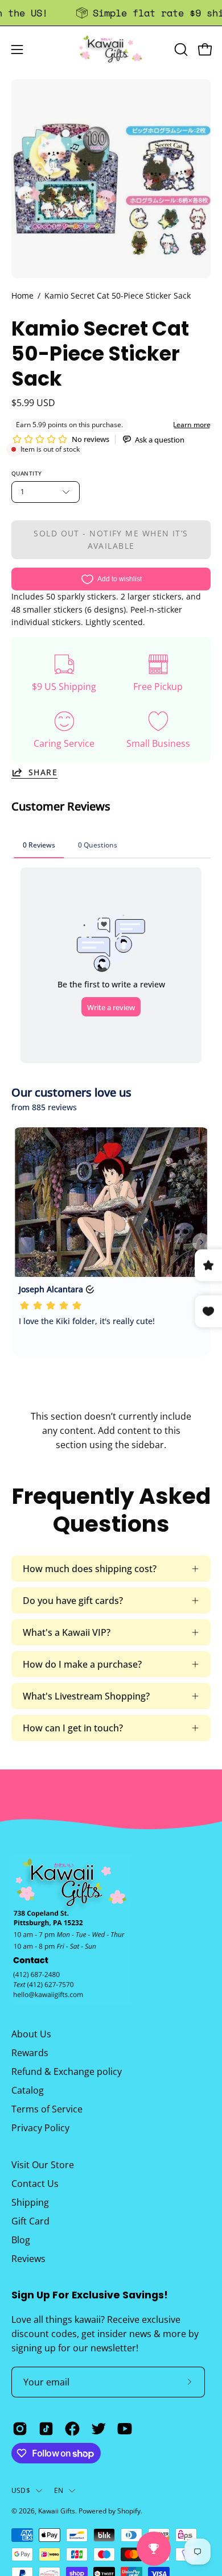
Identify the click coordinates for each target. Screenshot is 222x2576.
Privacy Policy (40, 2128)
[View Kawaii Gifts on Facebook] (72, 2429)
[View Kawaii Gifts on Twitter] (98, 2429)
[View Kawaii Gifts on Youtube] (125, 2429)
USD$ (21, 2490)
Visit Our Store (43, 2165)
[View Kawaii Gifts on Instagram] (20, 2429)
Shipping (30, 2202)
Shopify (129, 2511)
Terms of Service (47, 2109)
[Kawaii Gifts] (111, 49)
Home (22, 295)
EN (59, 2490)
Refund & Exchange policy (67, 2071)
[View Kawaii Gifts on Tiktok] (46, 2429)
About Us (31, 2034)
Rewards (30, 2053)
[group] (111, 13)
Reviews (28, 2259)
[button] (180, 49)
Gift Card (30, 2221)
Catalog (28, 2090)
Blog (21, 2240)
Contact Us (35, 2184)
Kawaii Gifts (57, 2511)
